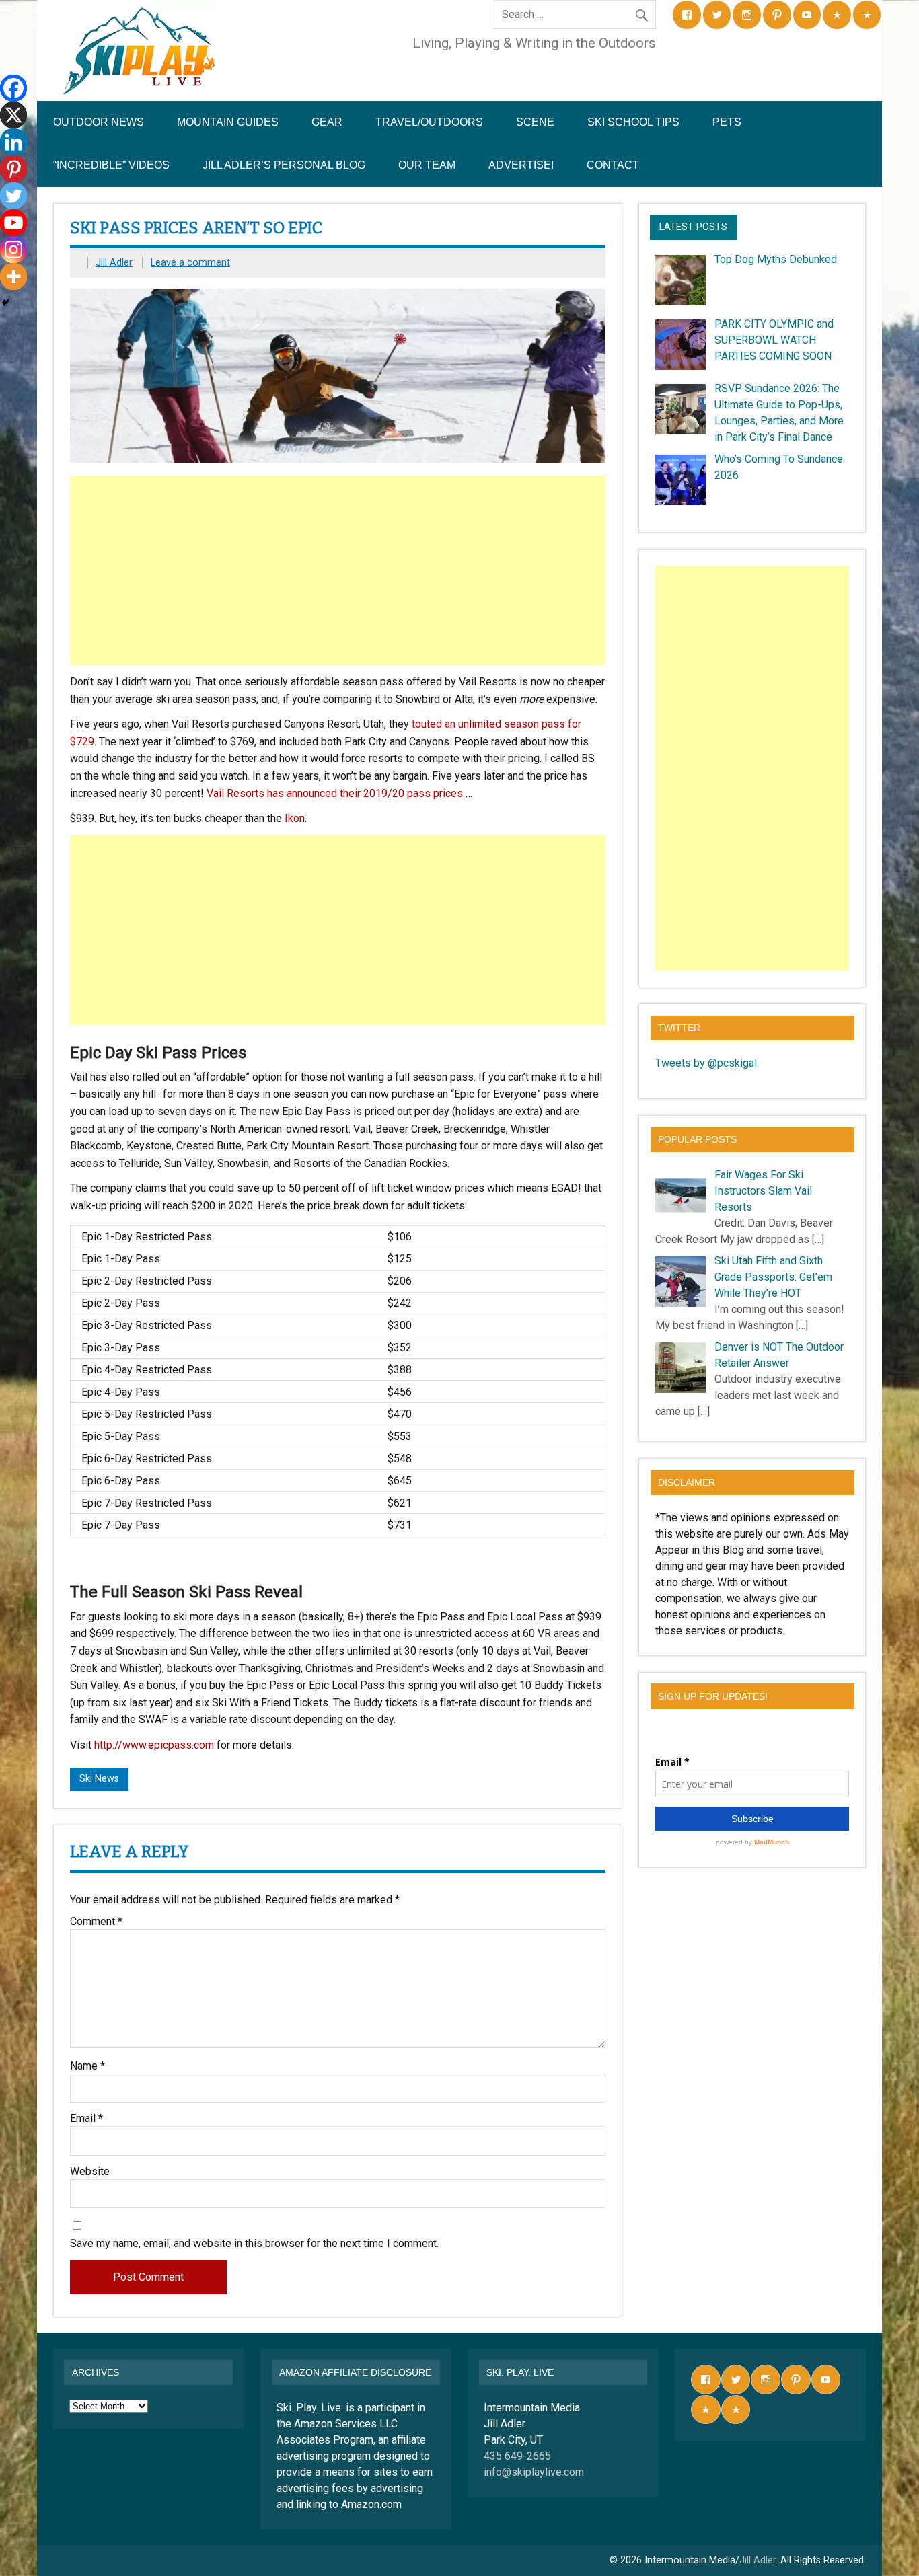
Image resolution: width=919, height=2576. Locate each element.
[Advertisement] (339, 570)
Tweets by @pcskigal (706, 1063)
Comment (96, 1922)
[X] (13, 115)
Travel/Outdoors (429, 122)
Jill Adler (114, 263)
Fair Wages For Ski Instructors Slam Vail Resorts (763, 1191)
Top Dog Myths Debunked (776, 259)
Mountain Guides (228, 122)
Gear (327, 122)
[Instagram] (13, 250)
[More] (13, 276)
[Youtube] (13, 223)
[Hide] (5, 303)
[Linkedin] (13, 142)
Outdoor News (99, 122)
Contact (613, 165)
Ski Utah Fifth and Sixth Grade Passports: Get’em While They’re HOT (773, 1277)
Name (87, 2066)
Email (86, 2119)
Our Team (427, 165)
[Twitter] (13, 196)
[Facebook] (13, 88)
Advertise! (521, 165)
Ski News (99, 1779)
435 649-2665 (517, 2456)
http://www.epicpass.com (154, 1745)
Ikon (293, 818)
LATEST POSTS (693, 227)
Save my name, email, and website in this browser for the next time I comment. (254, 2244)
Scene (535, 122)
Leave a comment (190, 263)
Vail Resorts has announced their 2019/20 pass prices (335, 793)
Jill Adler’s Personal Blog (284, 165)
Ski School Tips (633, 122)
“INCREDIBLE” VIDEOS (111, 165)
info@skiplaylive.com (534, 2472)
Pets (727, 122)
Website (90, 2172)
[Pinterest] (13, 169)
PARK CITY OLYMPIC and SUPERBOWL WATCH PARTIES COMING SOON (774, 340)
